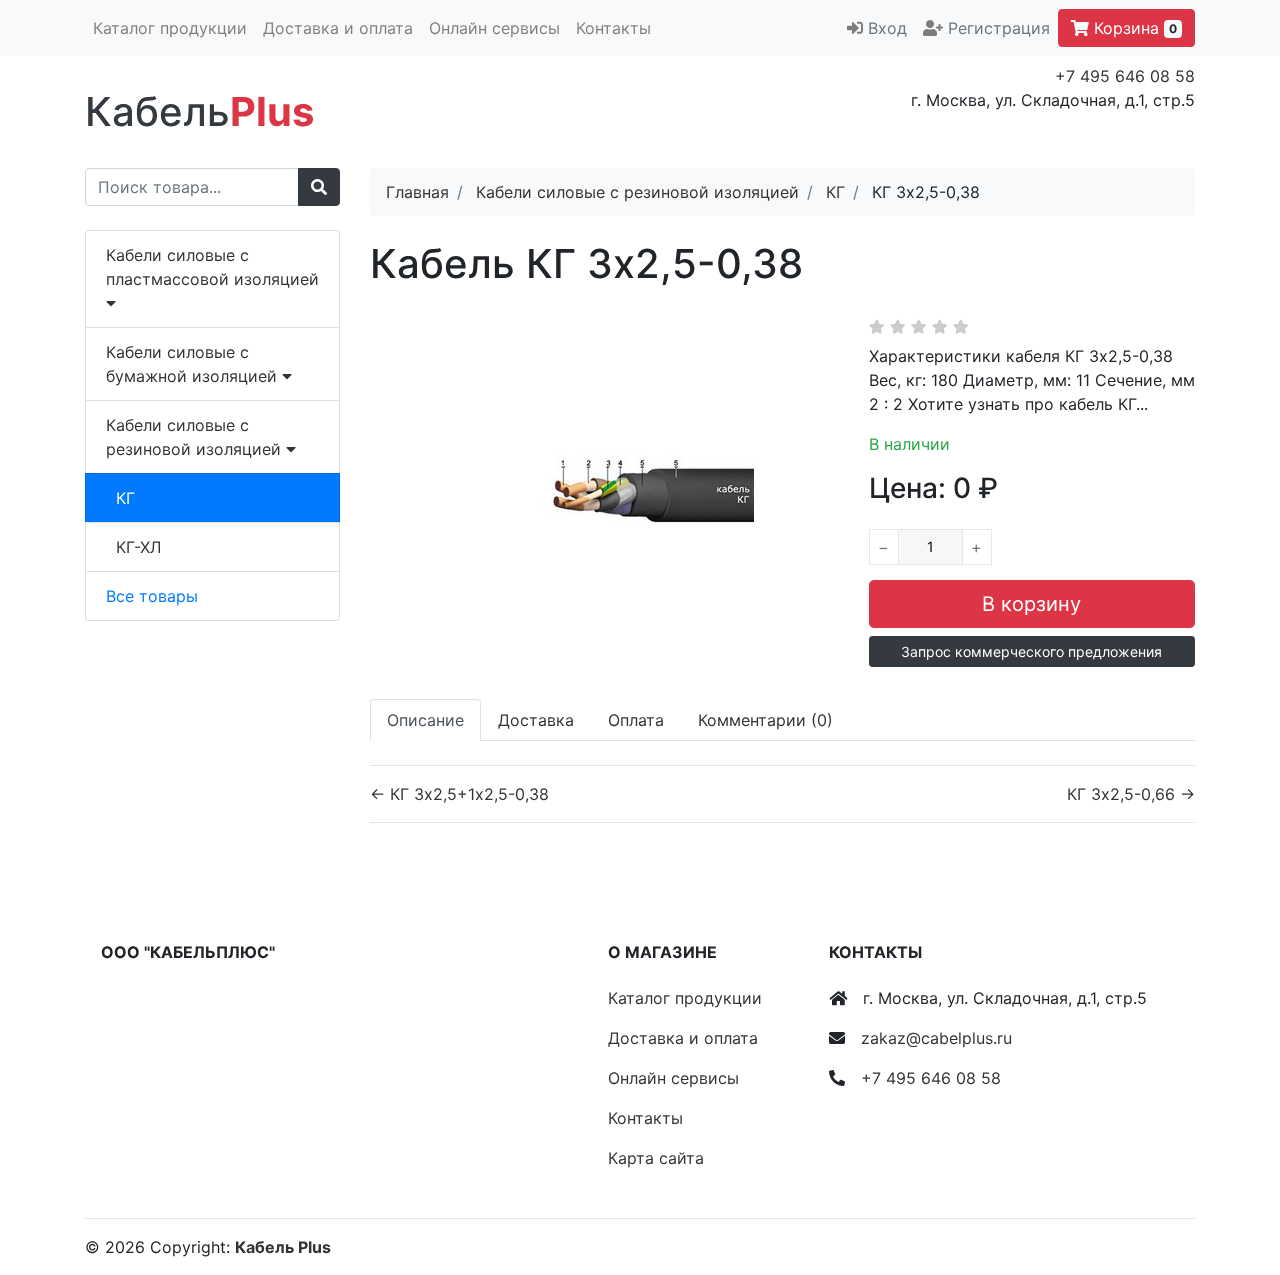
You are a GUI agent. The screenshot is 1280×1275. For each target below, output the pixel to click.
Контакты (613, 28)
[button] (1032, 651)
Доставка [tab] (536, 720)
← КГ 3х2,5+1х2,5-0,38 (459, 794)
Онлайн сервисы (494, 28)
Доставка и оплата (338, 28)
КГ (125, 498)
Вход (887, 28)
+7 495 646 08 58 (1125, 76)
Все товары (152, 596)
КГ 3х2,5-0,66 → (1131, 794)
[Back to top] (1235, 1180)
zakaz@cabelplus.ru (936, 1038)
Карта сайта (656, 1158)
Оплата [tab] (636, 720)
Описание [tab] (425, 720)
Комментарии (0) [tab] (765, 720)
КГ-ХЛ (138, 547)
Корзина (1133, 28)
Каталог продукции (170, 28)
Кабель (199, 111)
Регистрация (999, 28)
